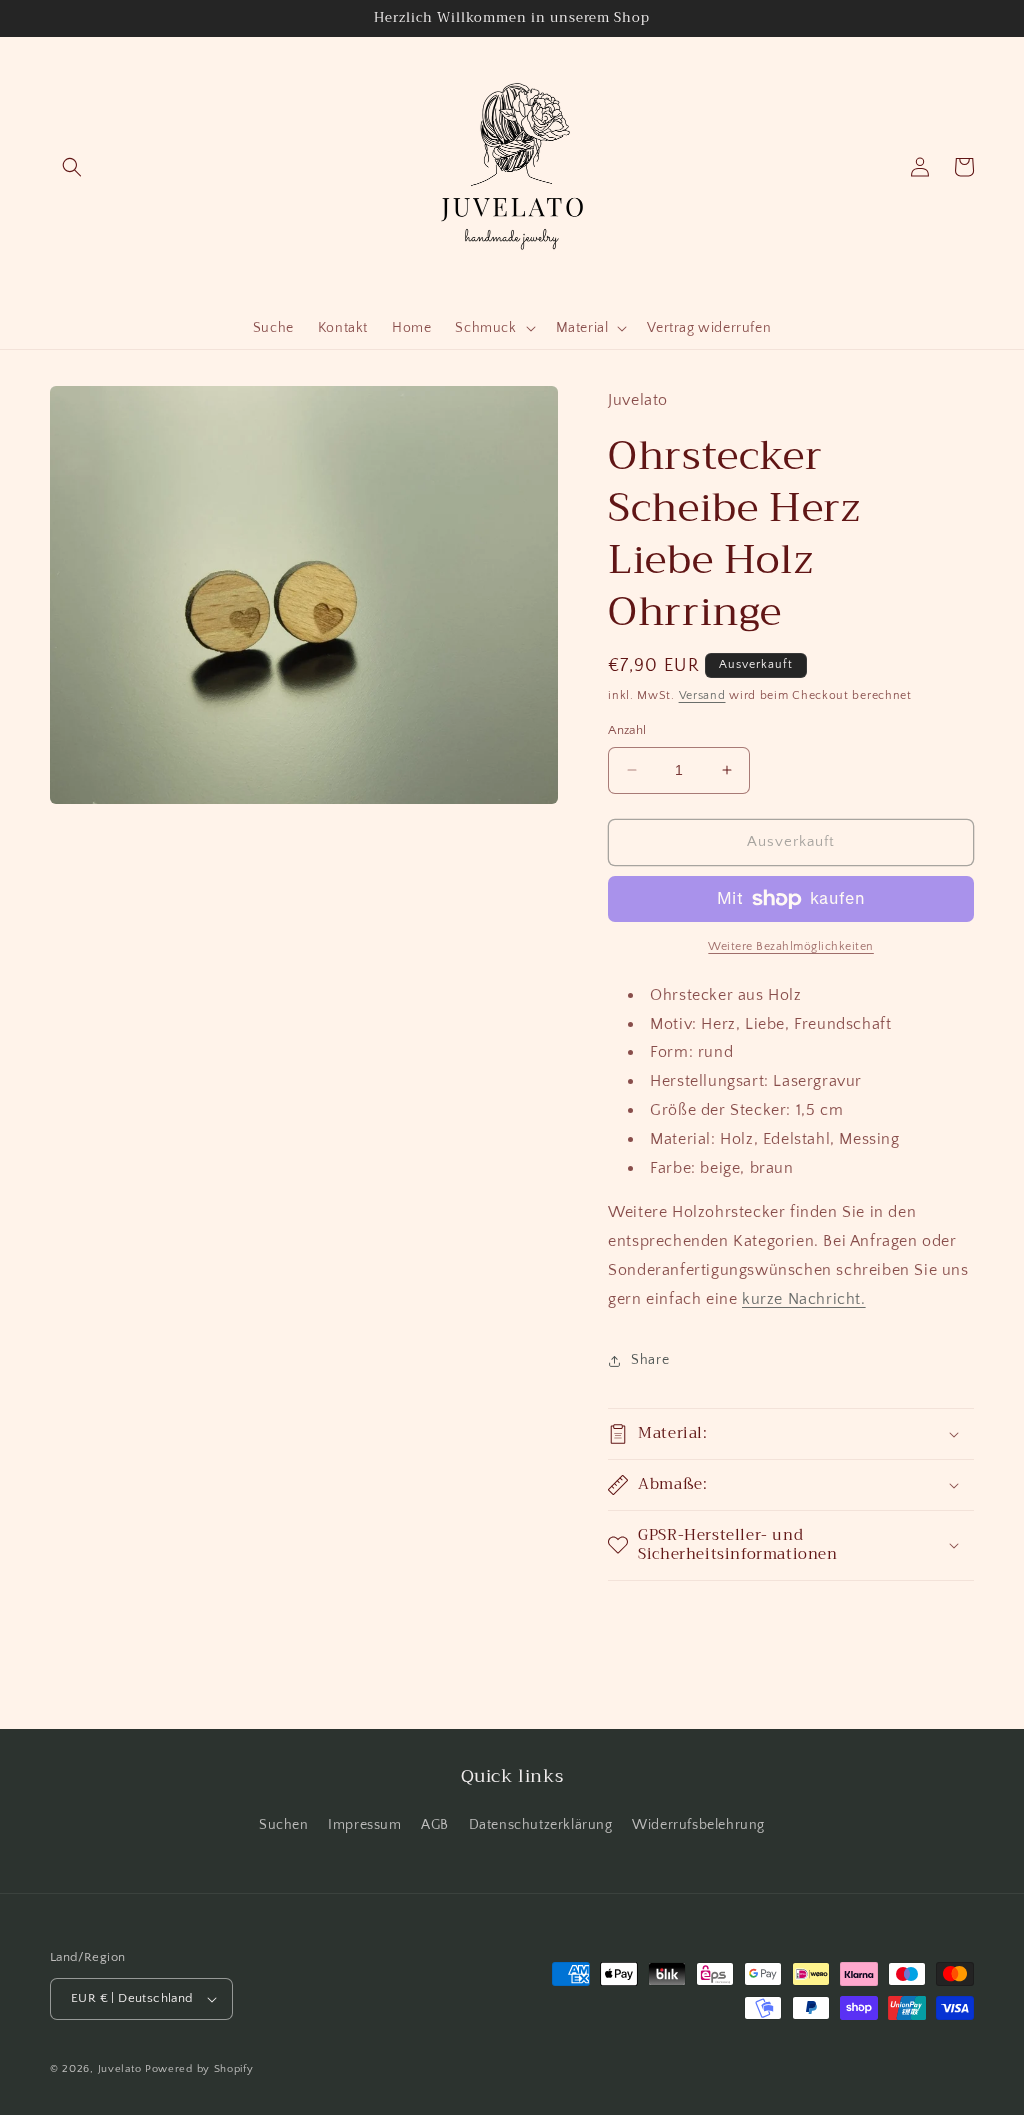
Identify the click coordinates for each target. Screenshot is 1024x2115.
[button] (72, 167)
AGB (435, 1825)
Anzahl (627, 730)
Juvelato (120, 2069)
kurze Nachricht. (804, 1299)
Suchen (284, 1825)
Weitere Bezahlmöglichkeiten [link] (791, 946)
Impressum (364, 1825)
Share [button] (650, 1360)
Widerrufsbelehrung (698, 1825)
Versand (702, 695)
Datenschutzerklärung (541, 1825)
